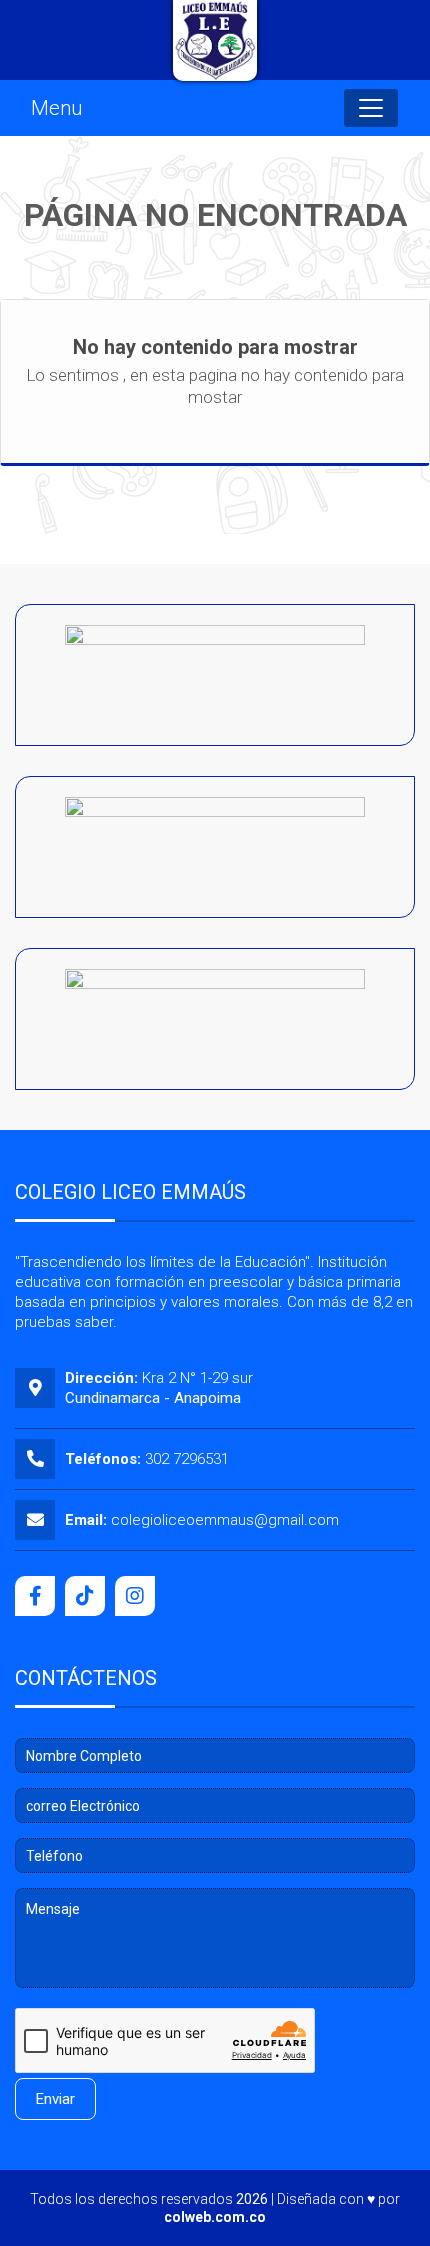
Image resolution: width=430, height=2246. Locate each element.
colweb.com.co (215, 2217)
